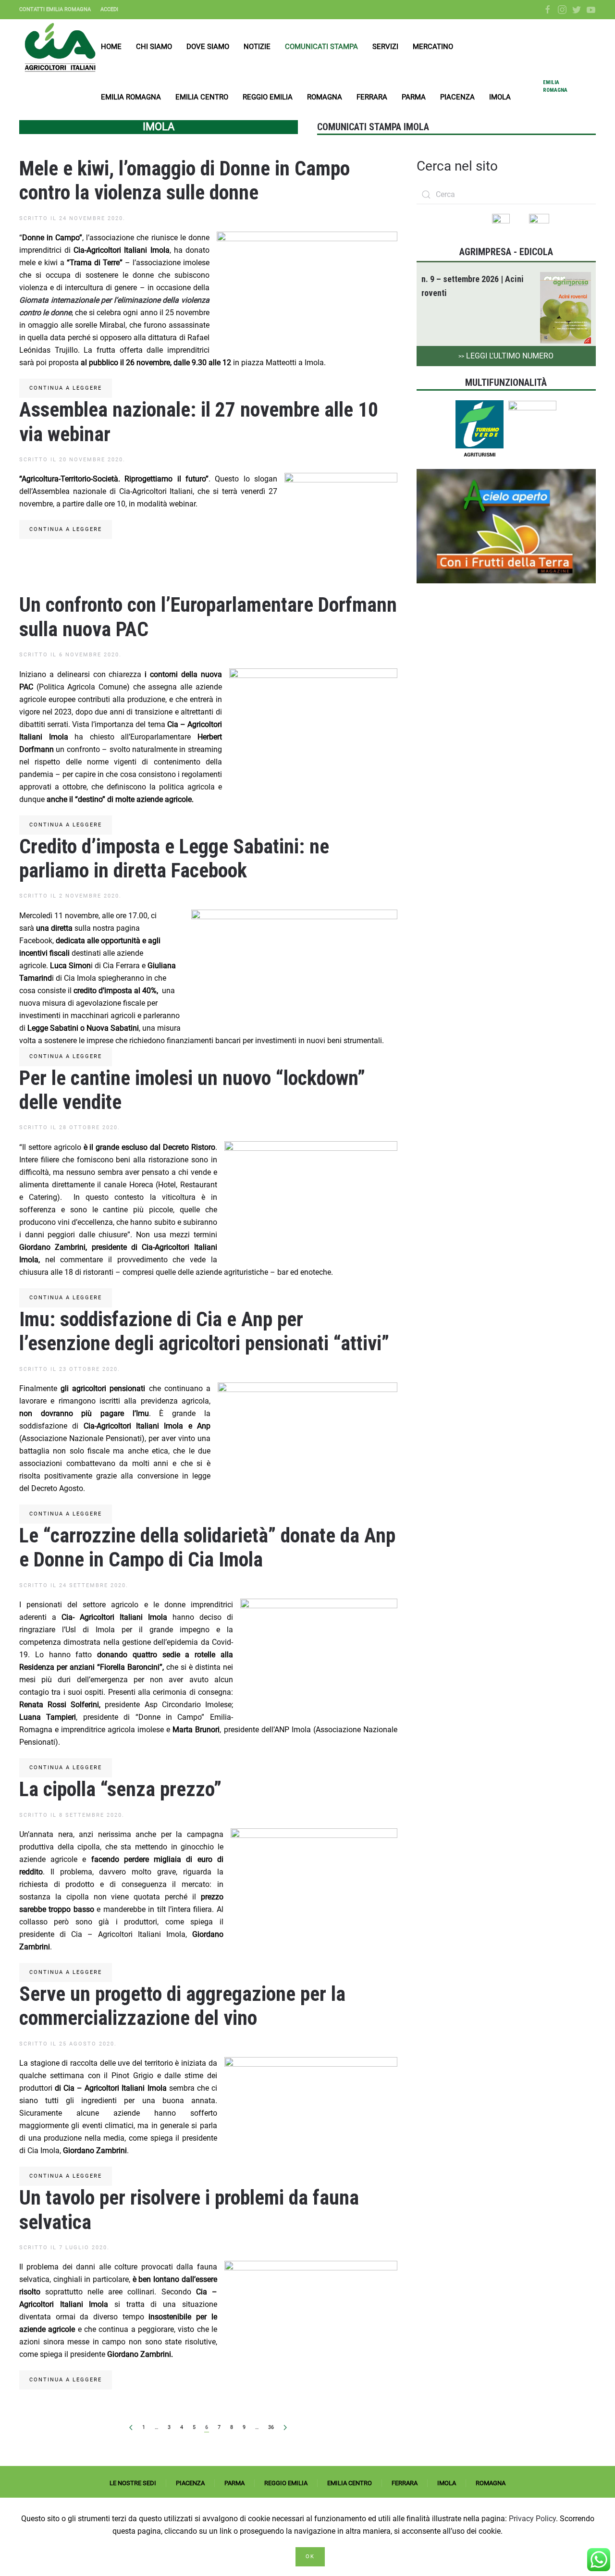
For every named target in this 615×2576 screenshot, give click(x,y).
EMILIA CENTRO (350, 2483)
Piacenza (457, 97)
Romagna (325, 97)
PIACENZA (190, 2483)
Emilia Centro (202, 97)
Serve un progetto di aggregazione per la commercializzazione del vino (182, 2006)
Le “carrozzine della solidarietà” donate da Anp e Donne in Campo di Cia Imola (207, 1547)
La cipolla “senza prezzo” (120, 1789)
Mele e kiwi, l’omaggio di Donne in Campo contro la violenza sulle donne (184, 180)
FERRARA (405, 2483)
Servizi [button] (385, 47)
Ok (310, 2557)
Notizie (257, 47)
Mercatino (433, 47)
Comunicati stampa (321, 47)
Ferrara (372, 97)
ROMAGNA (491, 2483)
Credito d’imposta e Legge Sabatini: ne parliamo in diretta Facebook (174, 858)
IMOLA (447, 2483)
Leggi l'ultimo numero (506, 356)
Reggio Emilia (268, 97)
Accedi (109, 9)
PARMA (234, 2483)
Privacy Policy (532, 2519)
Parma (414, 97)
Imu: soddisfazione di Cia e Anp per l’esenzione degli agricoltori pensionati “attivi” (204, 1331)
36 (271, 2427)
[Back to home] (60, 47)
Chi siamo (154, 47)
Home (111, 47)
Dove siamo (208, 47)
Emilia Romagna (131, 97)
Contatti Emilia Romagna (55, 9)
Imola (500, 97)
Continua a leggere (66, 388)
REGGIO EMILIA (286, 2483)
